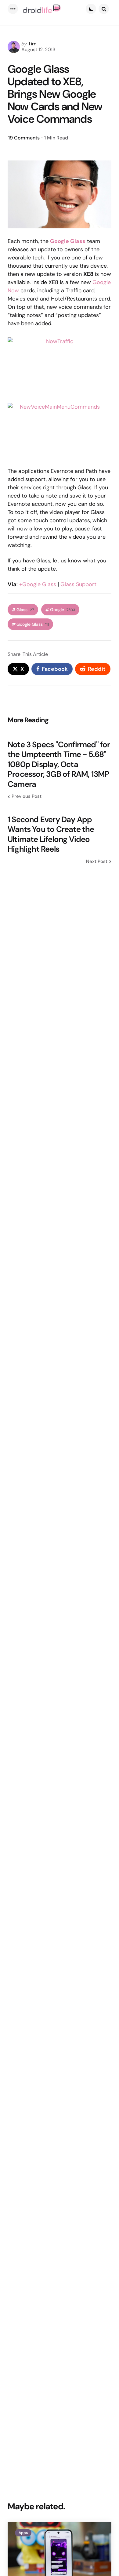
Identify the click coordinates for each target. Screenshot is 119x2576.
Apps (23, 2533)
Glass (25, 610)
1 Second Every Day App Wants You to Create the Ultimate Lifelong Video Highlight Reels (51, 834)
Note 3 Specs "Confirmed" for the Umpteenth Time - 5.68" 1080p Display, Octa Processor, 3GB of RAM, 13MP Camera (59, 764)
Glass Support (78, 584)
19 (24, 138)
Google (63, 610)
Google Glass (33, 624)
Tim (32, 44)
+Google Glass (38, 584)
